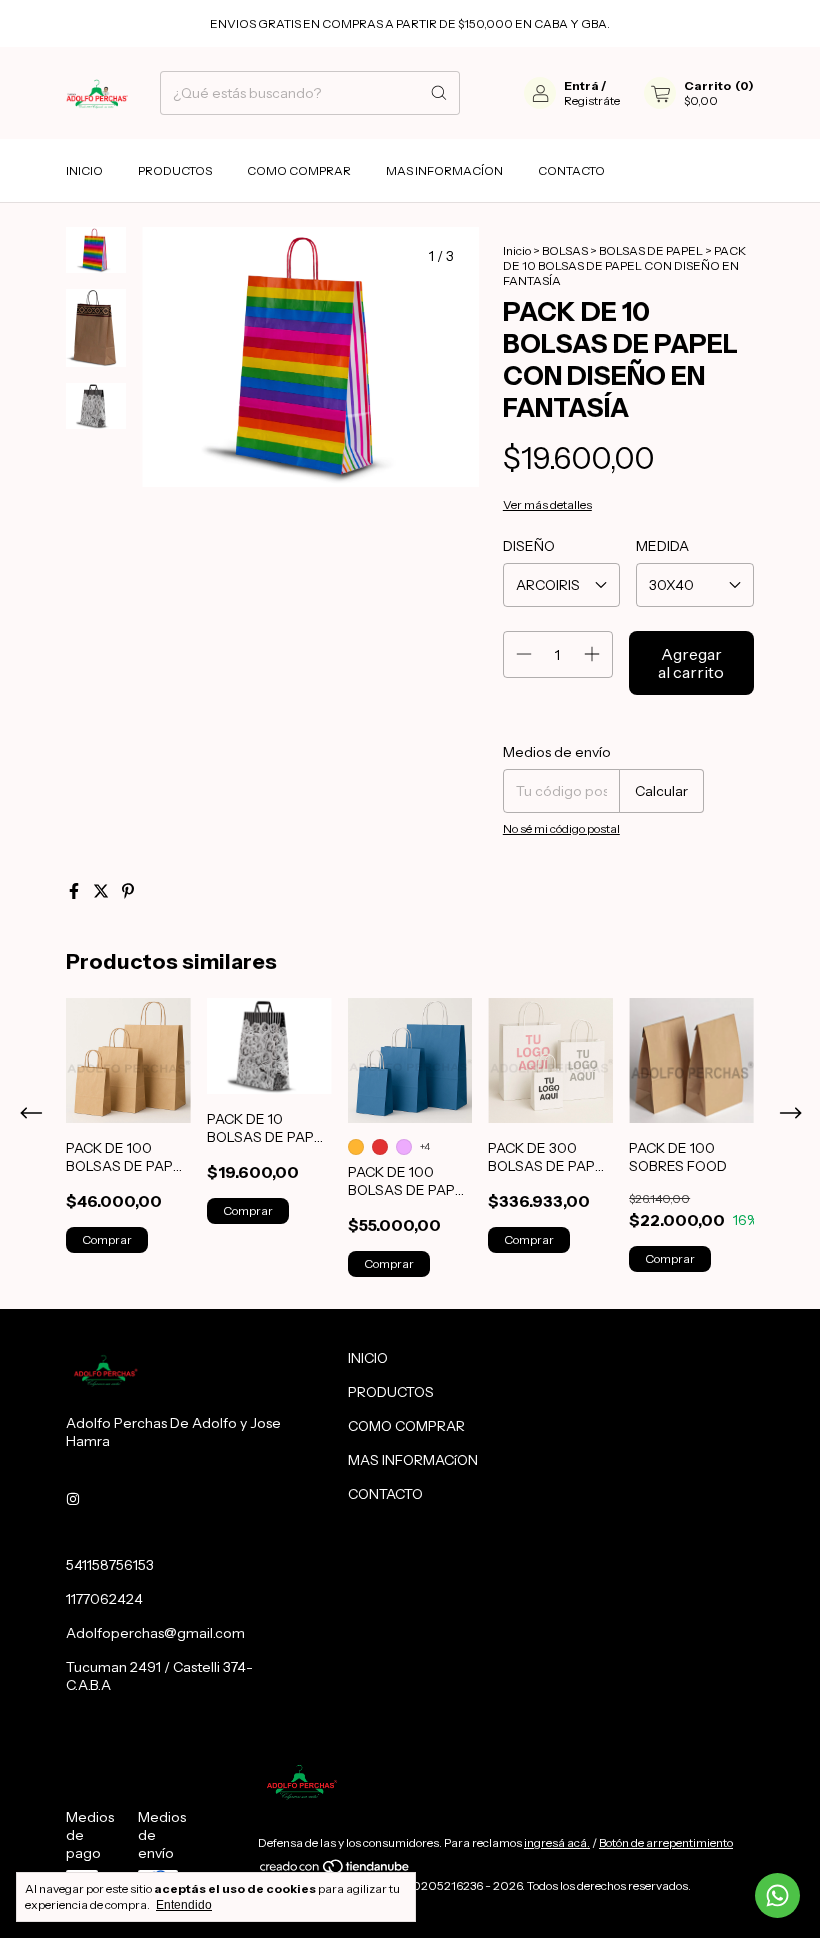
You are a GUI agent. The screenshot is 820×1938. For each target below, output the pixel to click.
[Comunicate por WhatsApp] (777, 1895)
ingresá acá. (557, 1842)
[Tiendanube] (335, 1870)
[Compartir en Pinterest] (128, 891)
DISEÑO (529, 546)
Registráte (592, 100)
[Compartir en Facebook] (75, 891)
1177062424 (104, 1599)
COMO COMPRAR (299, 170)
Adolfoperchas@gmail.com (155, 1633)
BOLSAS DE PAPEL (652, 250)
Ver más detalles (547, 504)
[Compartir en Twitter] (102, 891)
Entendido (184, 1905)
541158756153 (110, 1565)
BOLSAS (566, 250)
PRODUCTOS (175, 170)
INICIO (84, 170)
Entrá (581, 85)
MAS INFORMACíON (444, 170)
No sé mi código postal (561, 828)
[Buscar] (439, 93)
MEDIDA (662, 546)
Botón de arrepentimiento (666, 1842)
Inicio (517, 250)
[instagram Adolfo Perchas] (73, 1499)
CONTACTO (571, 170)
